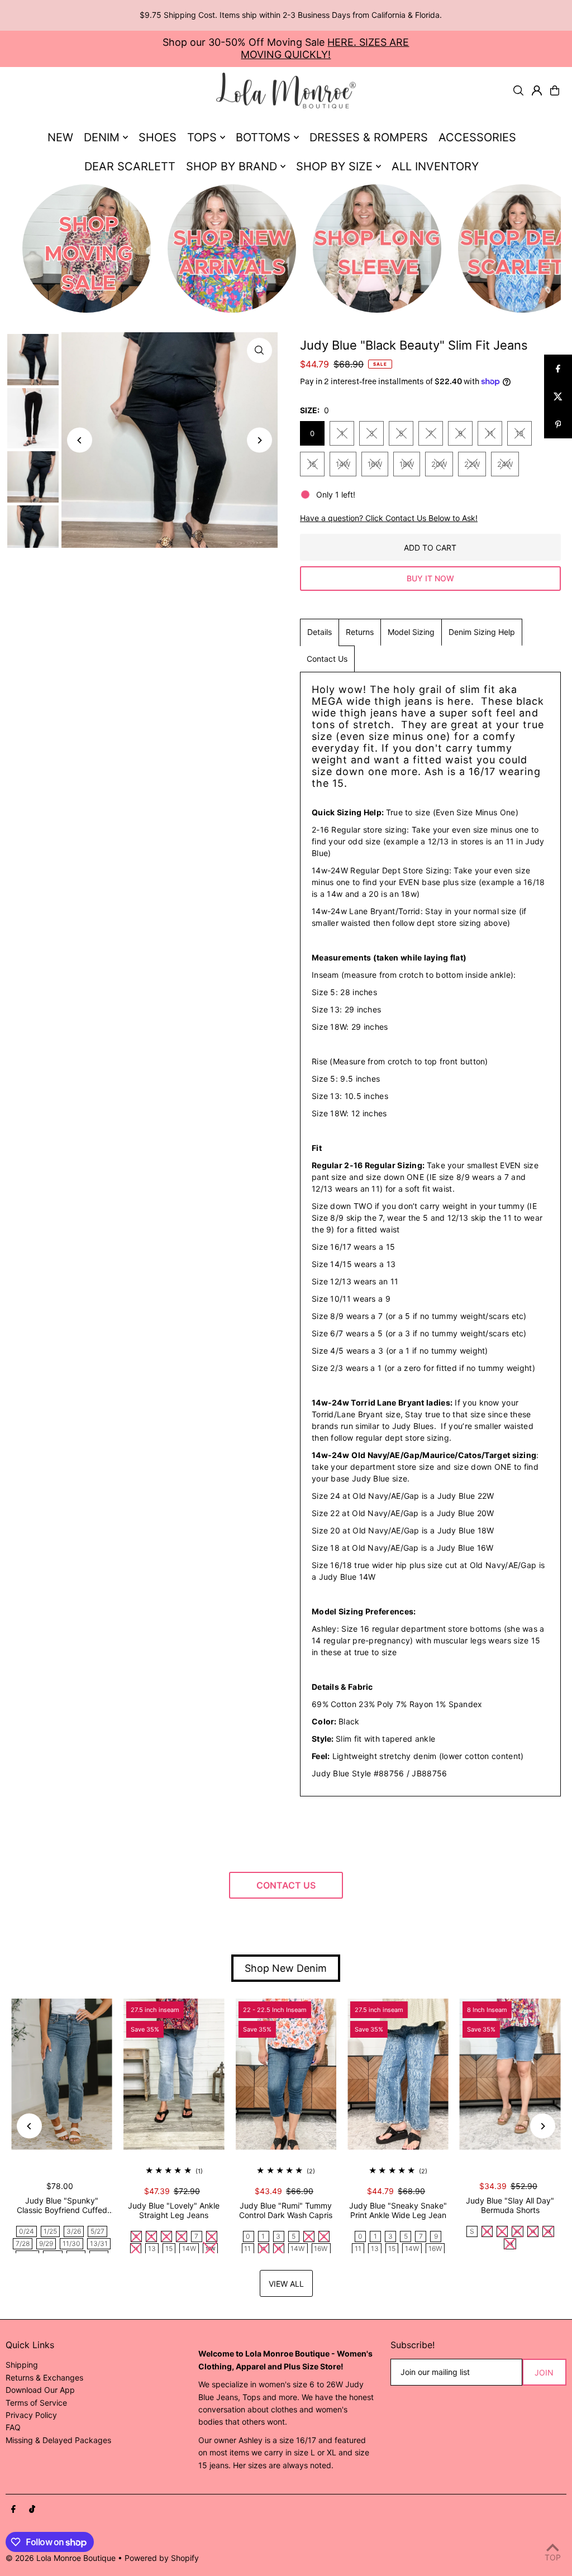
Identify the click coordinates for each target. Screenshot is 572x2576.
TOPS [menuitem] (202, 137)
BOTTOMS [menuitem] (263, 137)
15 (312, 464)
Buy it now (430, 578)
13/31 (99, 2243)
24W (505, 464)
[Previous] (80, 440)
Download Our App (40, 2390)
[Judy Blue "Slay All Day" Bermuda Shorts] (510, 2074)
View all (286, 2284)
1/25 (50, 2231)
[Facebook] (13, 2510)
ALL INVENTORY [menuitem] (435, 166)
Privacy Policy (31, 2415)
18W (407, 464)
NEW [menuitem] (60, 137)
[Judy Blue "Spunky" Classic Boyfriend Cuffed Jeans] (62, 2074)
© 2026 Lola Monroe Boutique (61, 2558)
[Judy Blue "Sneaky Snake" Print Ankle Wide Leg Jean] (398, 2074)
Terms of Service (36, 2403)
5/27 (97, 2231)
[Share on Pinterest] (558, 424)
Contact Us (327, 659)
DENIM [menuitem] (102, 137)
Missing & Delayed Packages (58, 2440)
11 (490, 433)
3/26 (74, 2231)
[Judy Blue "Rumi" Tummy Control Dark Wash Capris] (286, 2074)
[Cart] (555, 90)
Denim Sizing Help (482, 632)
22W (472, 464)
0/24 (27, 2231)
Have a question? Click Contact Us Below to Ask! (389, 518)
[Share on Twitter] (558, 396)
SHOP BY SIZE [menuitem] (334, 166)
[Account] (537, 90)
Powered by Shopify (162, 2558)
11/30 (71, 2243)
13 (519, 433)
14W (343, 464)
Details (320, 632)
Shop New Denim (286, 1968)
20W (439, 464)
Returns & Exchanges (44, 2377)
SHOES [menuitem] (158, 137)
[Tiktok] (32, 2510)
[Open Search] (518, 90)
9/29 (46, 2243)
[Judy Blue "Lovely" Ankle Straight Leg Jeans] (174, 2074)
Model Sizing (411, 632)
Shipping (22, 2365)
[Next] (259, 440)
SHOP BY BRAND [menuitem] (232, 166)
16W (375, 464)
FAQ (13, 2427)
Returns (360, 632)
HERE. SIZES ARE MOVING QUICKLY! (325, 48)
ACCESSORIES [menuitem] (477, 137)
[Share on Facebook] (558, 369)
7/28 (23, 2243)
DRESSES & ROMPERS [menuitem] (369, 137)
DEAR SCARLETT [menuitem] (130, 166)
